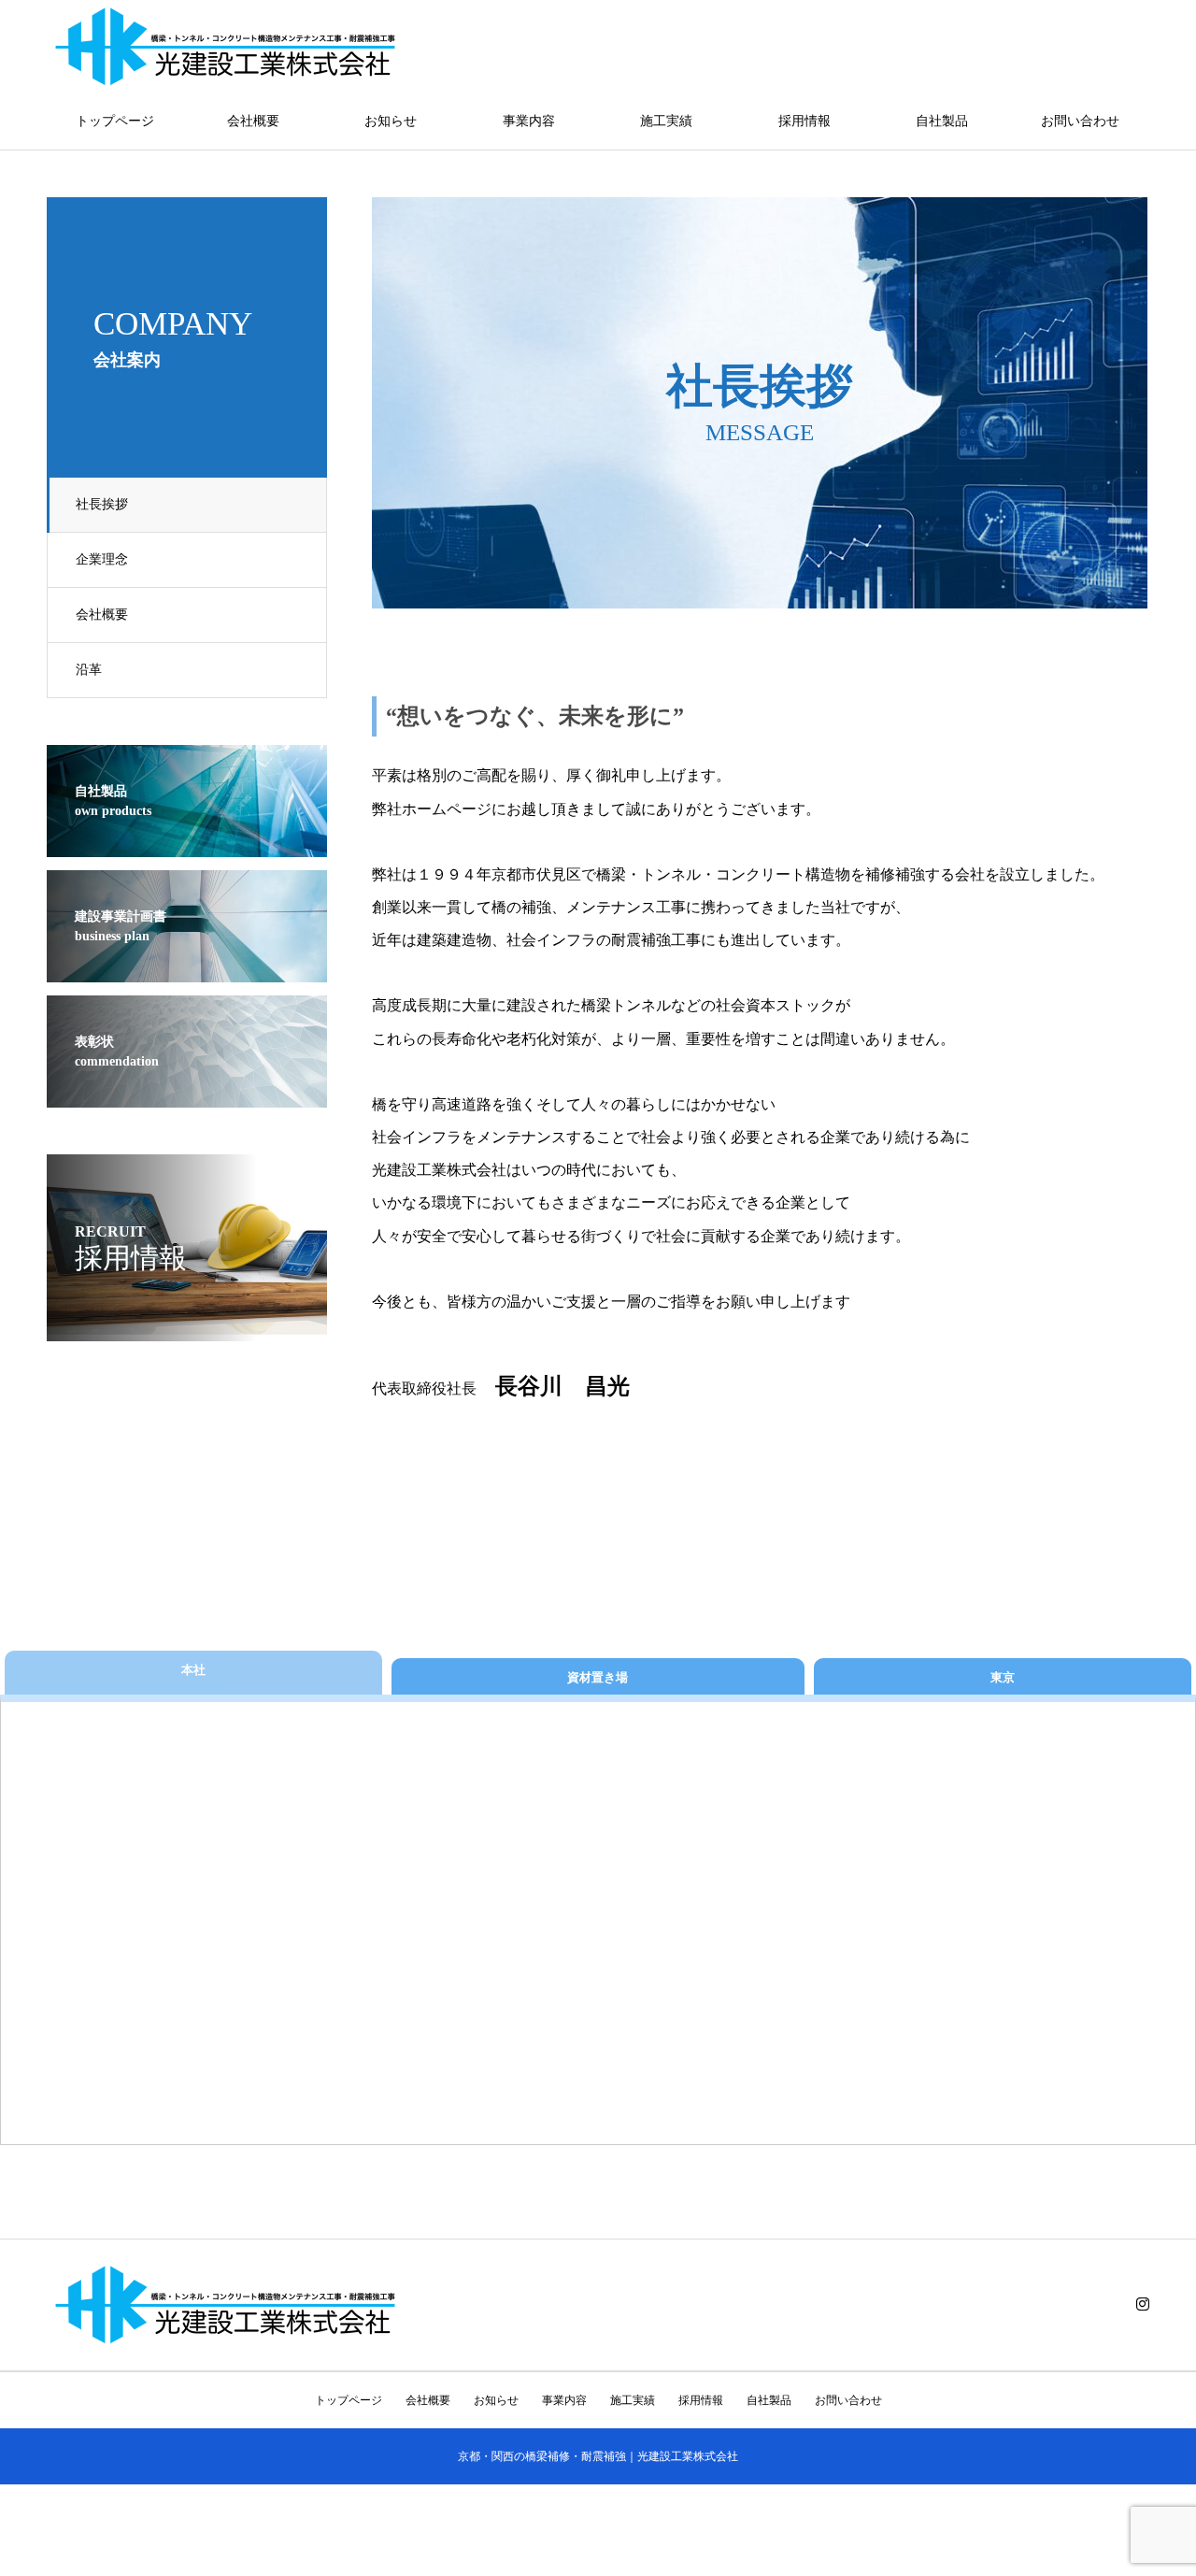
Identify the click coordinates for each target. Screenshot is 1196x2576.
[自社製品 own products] (187, 844)
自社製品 (942, 121)
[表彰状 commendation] (187, 1095)
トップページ (115, 121)
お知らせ (391, 121)
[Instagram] (1143, 2304)
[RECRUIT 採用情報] (187, 1329)
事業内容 (529, 121)
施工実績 (666, 121)
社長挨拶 (102, 504)
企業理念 (102, 559)
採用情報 (804, 121)
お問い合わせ (1080, 121)
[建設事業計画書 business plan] (187, 970)
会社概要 (253, 121)
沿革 (89, 670)
